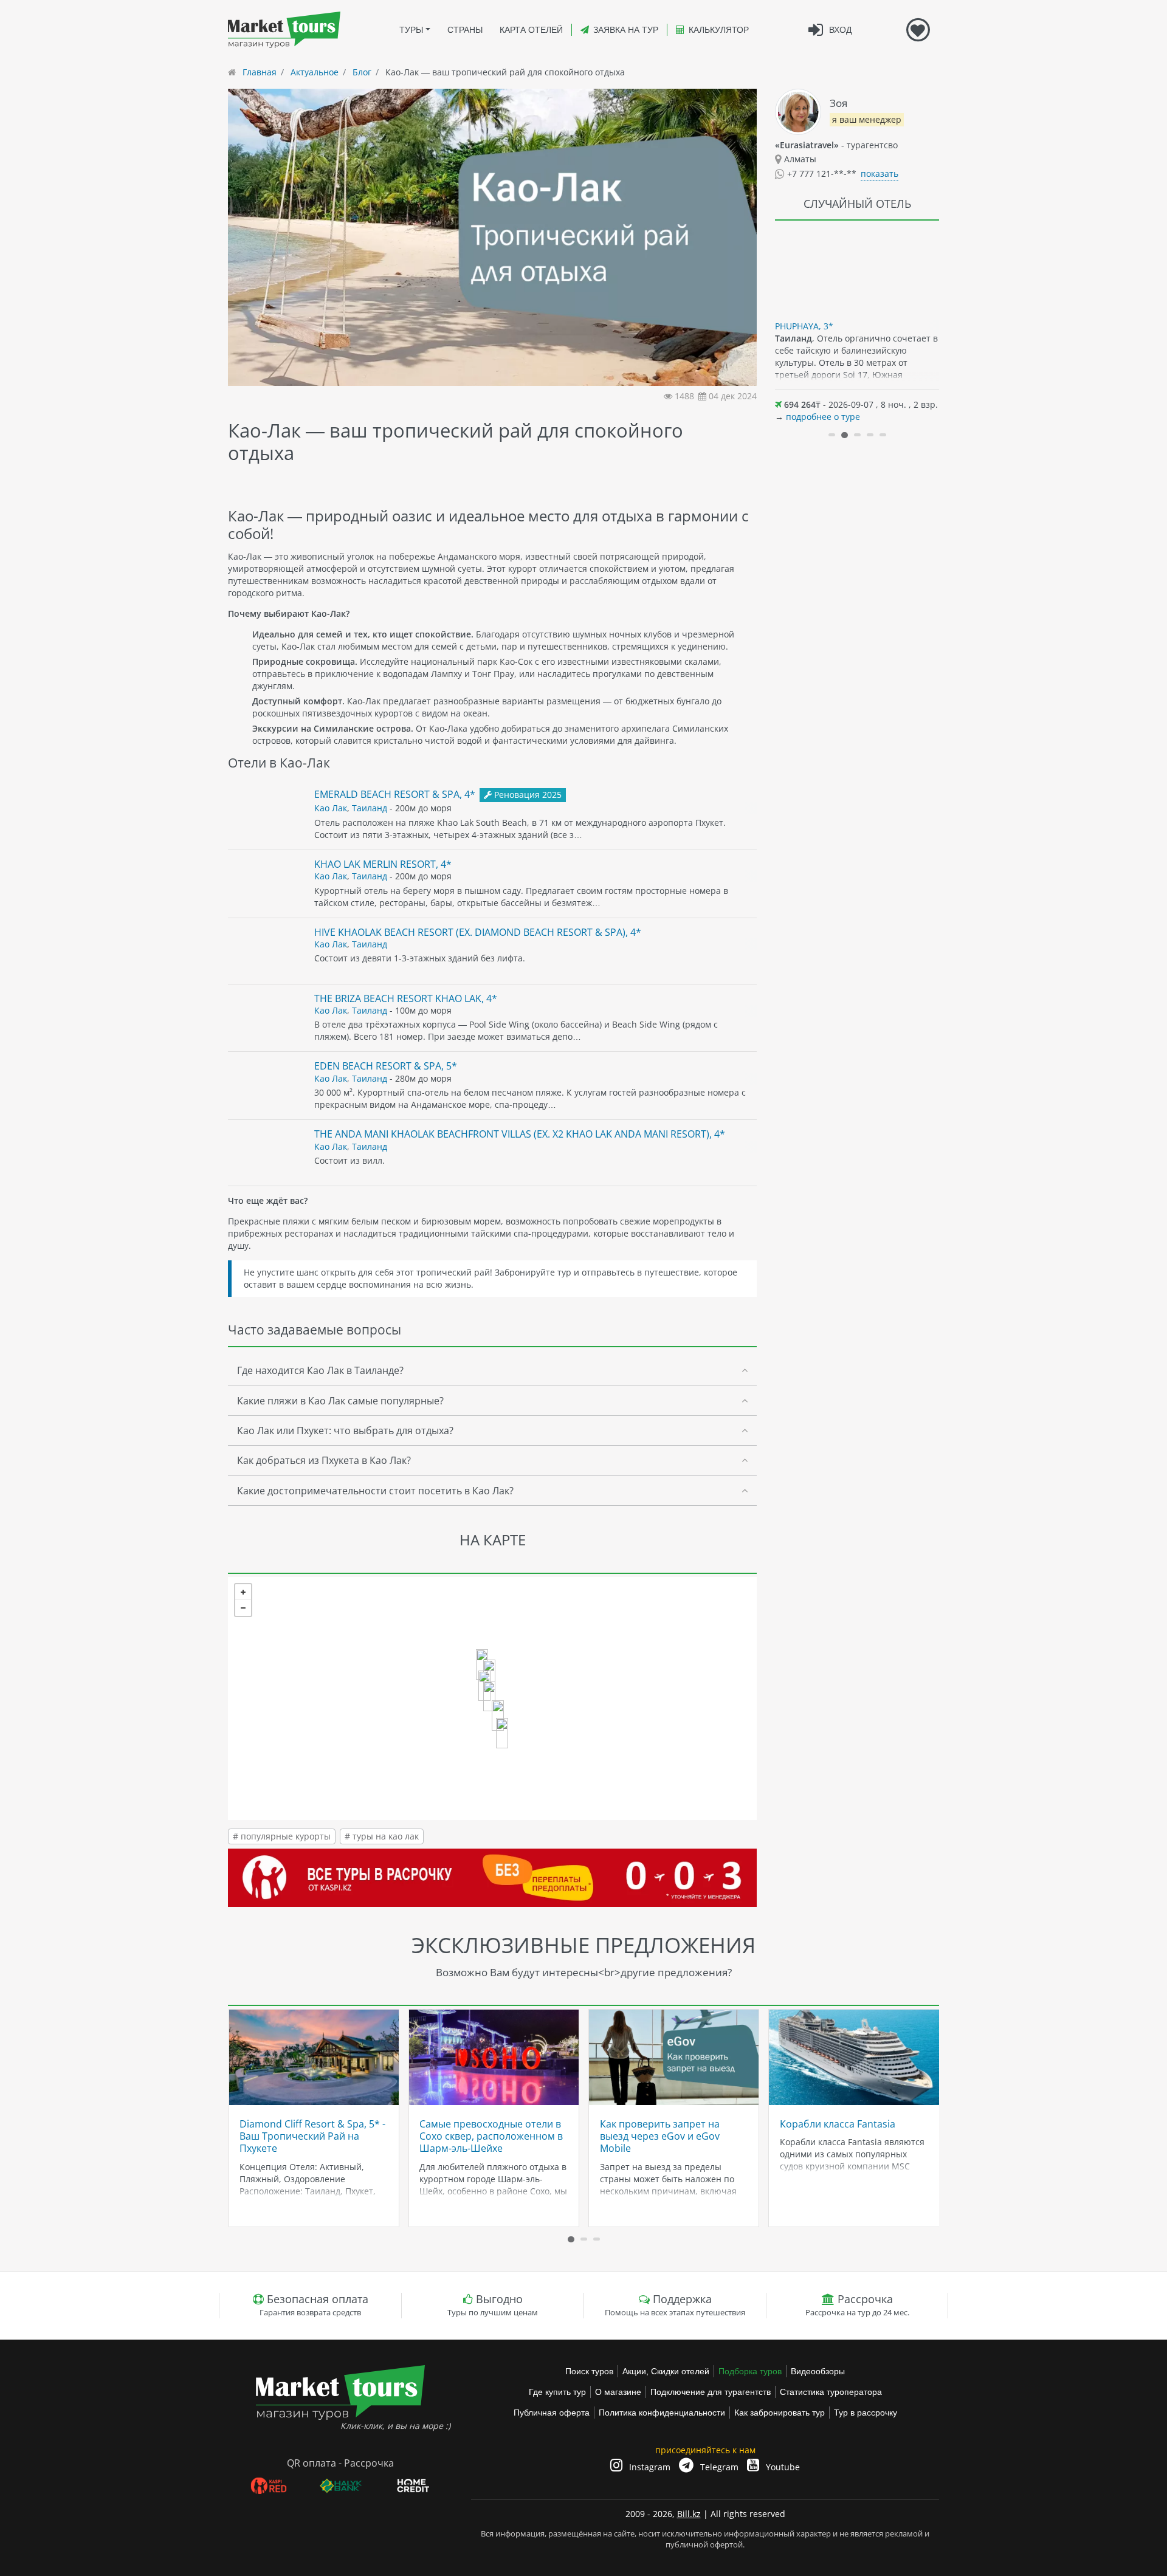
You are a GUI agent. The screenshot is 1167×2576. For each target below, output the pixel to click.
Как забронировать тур (780, 2413)
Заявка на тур (626, 30)
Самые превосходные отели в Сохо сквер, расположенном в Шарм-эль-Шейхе (491, 2136)
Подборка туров (750, 2371)
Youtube (782, 2467)
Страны (465, 30)
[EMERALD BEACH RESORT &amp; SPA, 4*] (489, 1696)
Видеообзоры (818, 2371)
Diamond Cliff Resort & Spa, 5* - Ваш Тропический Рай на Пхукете (312, 2136)
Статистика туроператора (831, 2392)
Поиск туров (589, 2371)
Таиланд (370, 808)
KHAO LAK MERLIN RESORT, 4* (383, 864)
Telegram (718, 2467)
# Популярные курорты (282, 1836)
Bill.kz (689, 2514)
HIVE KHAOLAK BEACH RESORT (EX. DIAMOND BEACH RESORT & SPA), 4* (478, 932)
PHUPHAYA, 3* (804, 326)
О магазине (618, 2392)
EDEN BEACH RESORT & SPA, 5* (386, 1066)
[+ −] (492, 1698)
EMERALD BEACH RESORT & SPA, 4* (395, 794)
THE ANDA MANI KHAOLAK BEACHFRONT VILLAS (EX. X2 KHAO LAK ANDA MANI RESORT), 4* (520, 1134)
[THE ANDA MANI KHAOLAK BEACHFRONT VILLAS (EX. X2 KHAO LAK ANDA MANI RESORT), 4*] (482, 1664)
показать (880, 173)
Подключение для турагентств (711, 2392)
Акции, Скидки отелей (666, 2371)
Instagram (649, 2467)
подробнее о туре (823, 417)
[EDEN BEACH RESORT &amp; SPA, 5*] (502, 1733)
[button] (832, 435)
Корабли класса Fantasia (838, 2124)
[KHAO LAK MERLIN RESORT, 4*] (498, 1716)
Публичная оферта (552, 2413)
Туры (411, 30)
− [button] (243, 1608)
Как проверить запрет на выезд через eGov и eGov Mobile (660, 2136)
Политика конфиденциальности (662, 2413)
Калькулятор (719, 30)
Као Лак (331, 808)
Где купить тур (557, 2392)
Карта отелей (531, 30)
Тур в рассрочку (866, 2413)
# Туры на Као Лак (382, 1836)
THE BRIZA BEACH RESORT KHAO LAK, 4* (406, 998)
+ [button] (243, 1592)
